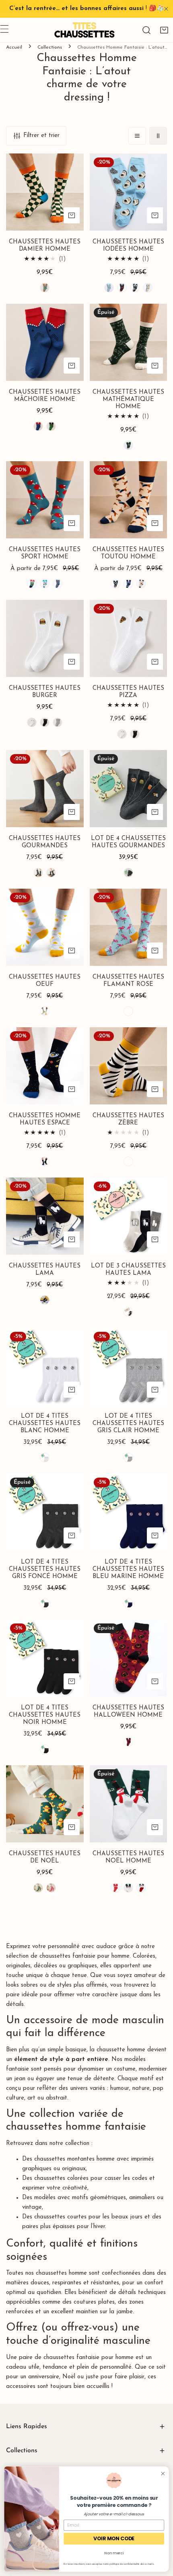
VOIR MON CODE (114, 2538)
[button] (164, 30)
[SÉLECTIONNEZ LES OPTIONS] (72, 215)
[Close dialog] (163, 2474)
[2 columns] (158, 136)
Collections (50, 47)
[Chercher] (146, 30)
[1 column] (137, 136)
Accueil (14, 47)
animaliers (142, 2198)
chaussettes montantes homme (74, 2159)
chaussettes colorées (62, 2178)
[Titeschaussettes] (84, 30)
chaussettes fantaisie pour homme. (85, 1956)
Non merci (114, 2553)
